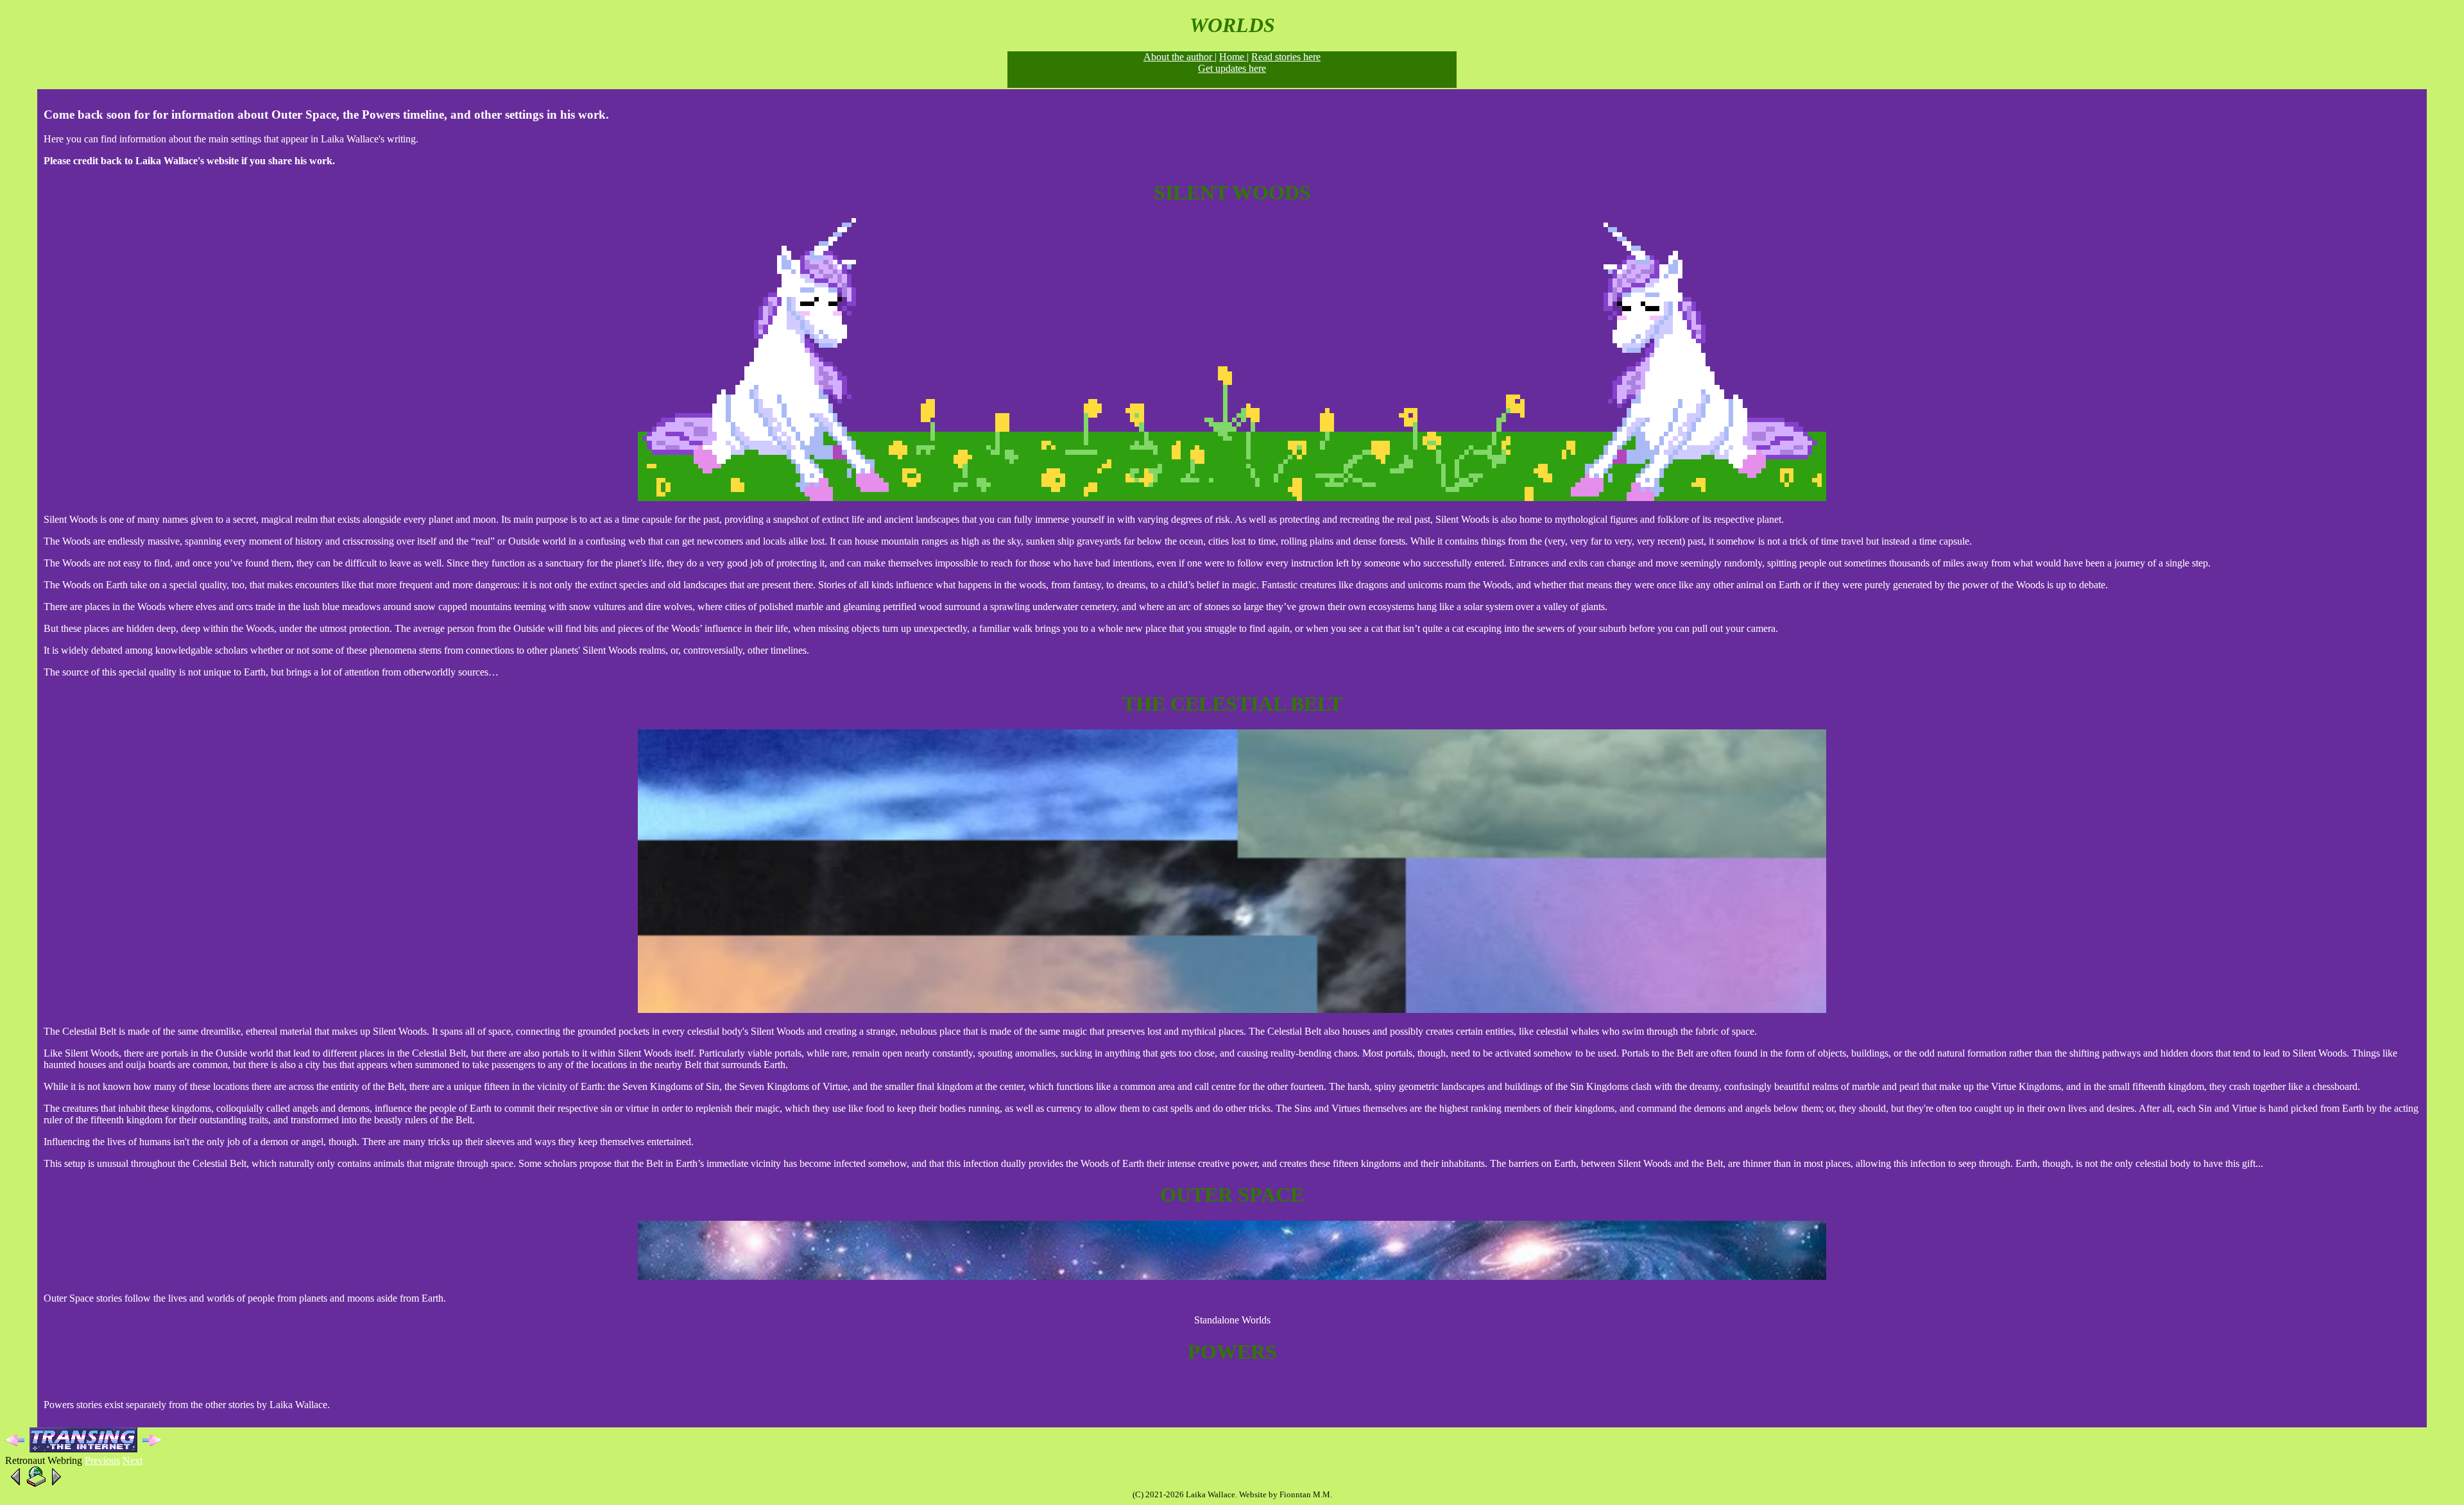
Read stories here (1286, 57)
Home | (1234, 57)
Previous (102, 1460)
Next (133, 1460)
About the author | (1180, 57)
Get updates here (1232, 68)
